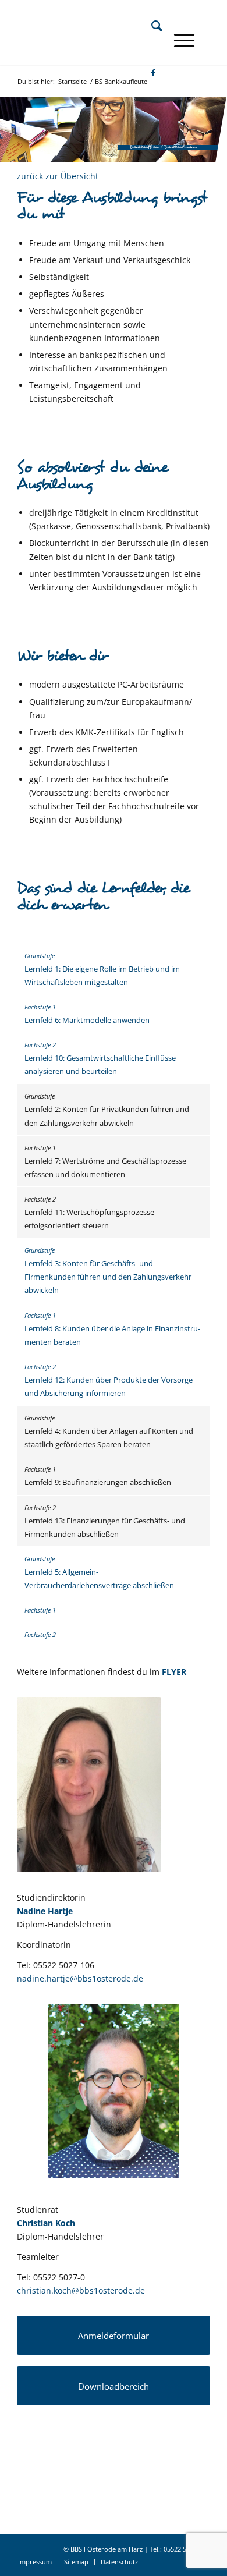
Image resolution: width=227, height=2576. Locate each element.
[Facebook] (148, 72)
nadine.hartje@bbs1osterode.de (80, 1978)
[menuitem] (151, 26)
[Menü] (178, 40)
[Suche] (151, 26)
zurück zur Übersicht (58, 176)
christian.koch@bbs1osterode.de (81, 2290)
